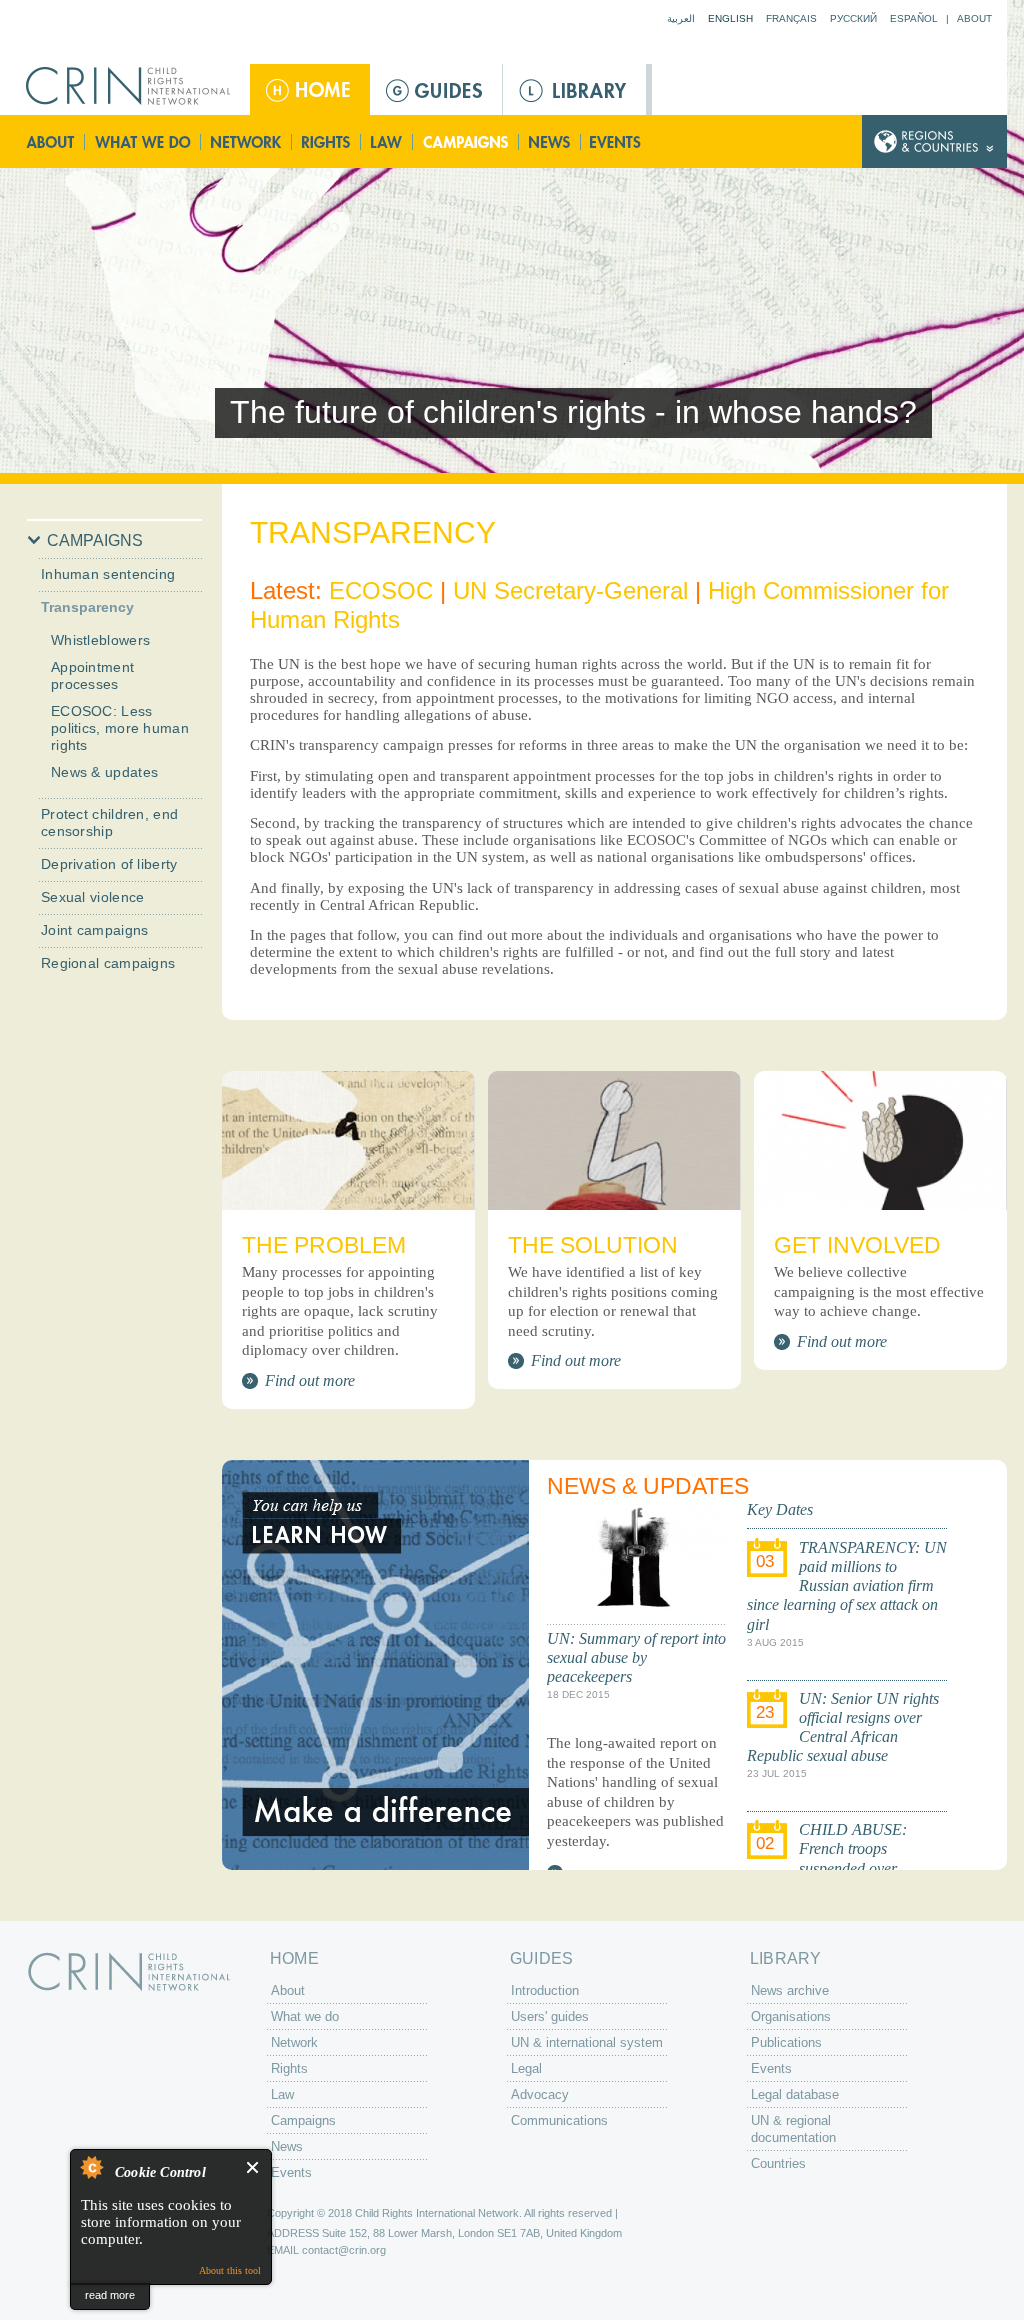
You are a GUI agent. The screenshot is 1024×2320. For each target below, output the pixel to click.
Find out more (310, 1380)
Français (791, 18)
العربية (681, 18)
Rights (327, 141)
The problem (324, 1245)
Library (574, 89)
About (974, 18)
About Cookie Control (91, 2167)
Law (387, 141)
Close (253, 2167)
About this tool (230, 2270)
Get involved (857, 1245)
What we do (143, 141)
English (730, 18)
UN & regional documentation (793, 2129)
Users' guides (550, 2016)
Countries (778, 2163)
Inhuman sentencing (108, 574)
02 (765, 1843)
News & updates (104, 772)
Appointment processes (92, 675)
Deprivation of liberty (109, 864)
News (550, 141)
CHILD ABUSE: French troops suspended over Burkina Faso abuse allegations (827, 1868)
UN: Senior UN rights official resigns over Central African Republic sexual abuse (843, 1727)
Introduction (545, 1990)
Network (246, 141)
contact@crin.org (344, 2250)
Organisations (791, 2016)
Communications (559, 2120)
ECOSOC (381, 590)
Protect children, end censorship (109, 822)
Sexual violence (93, 897)
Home (310, 89)
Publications (786, 2042)
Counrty (934, 141)
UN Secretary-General (570, 590)
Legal (526, 2068)
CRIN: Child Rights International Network (129, 1971)
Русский (853, 18)
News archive (790, 1990)
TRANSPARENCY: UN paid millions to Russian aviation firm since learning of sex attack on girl (847, 1586)
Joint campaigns (95, 930)
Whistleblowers (100, 640)
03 (765, 1561)
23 (765, 1712)
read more (110, 2295)
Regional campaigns (108, 963)
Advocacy (540, 2094)
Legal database (795, 2094)
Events (617, 141)
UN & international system (587, 2042)
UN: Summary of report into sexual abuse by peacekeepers (636, 1657)
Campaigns (466, 141)
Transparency (87, 607)
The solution (593, 1245)
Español (914, 18)
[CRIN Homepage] (134, 86)
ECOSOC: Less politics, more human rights (120, 728)
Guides (436, 89)
